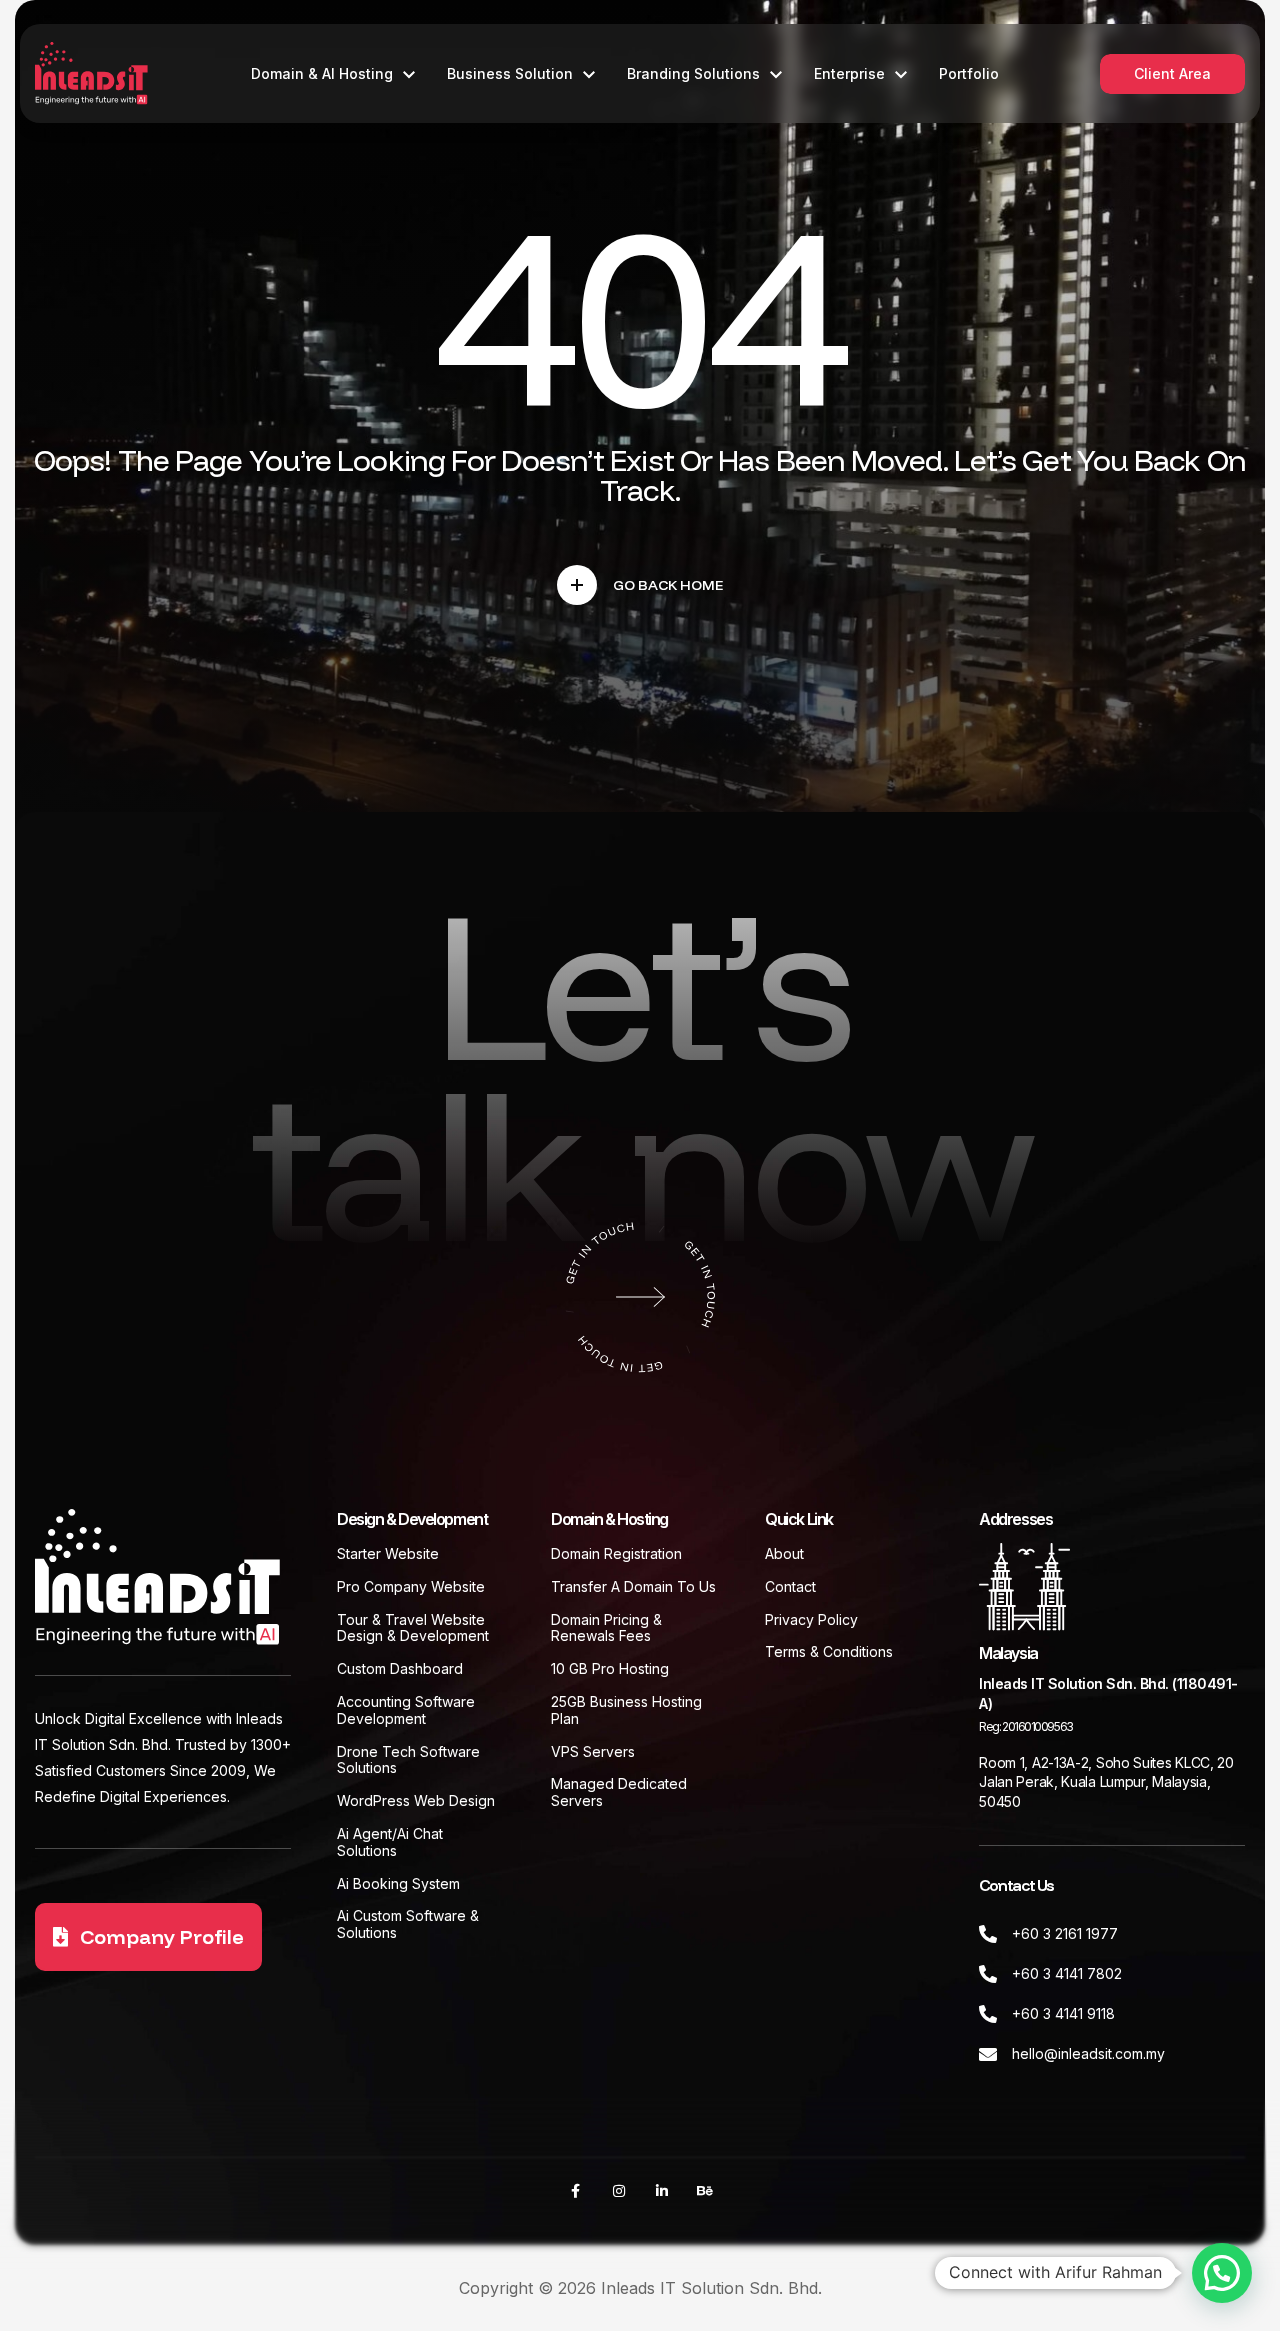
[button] (1222, 2273)
